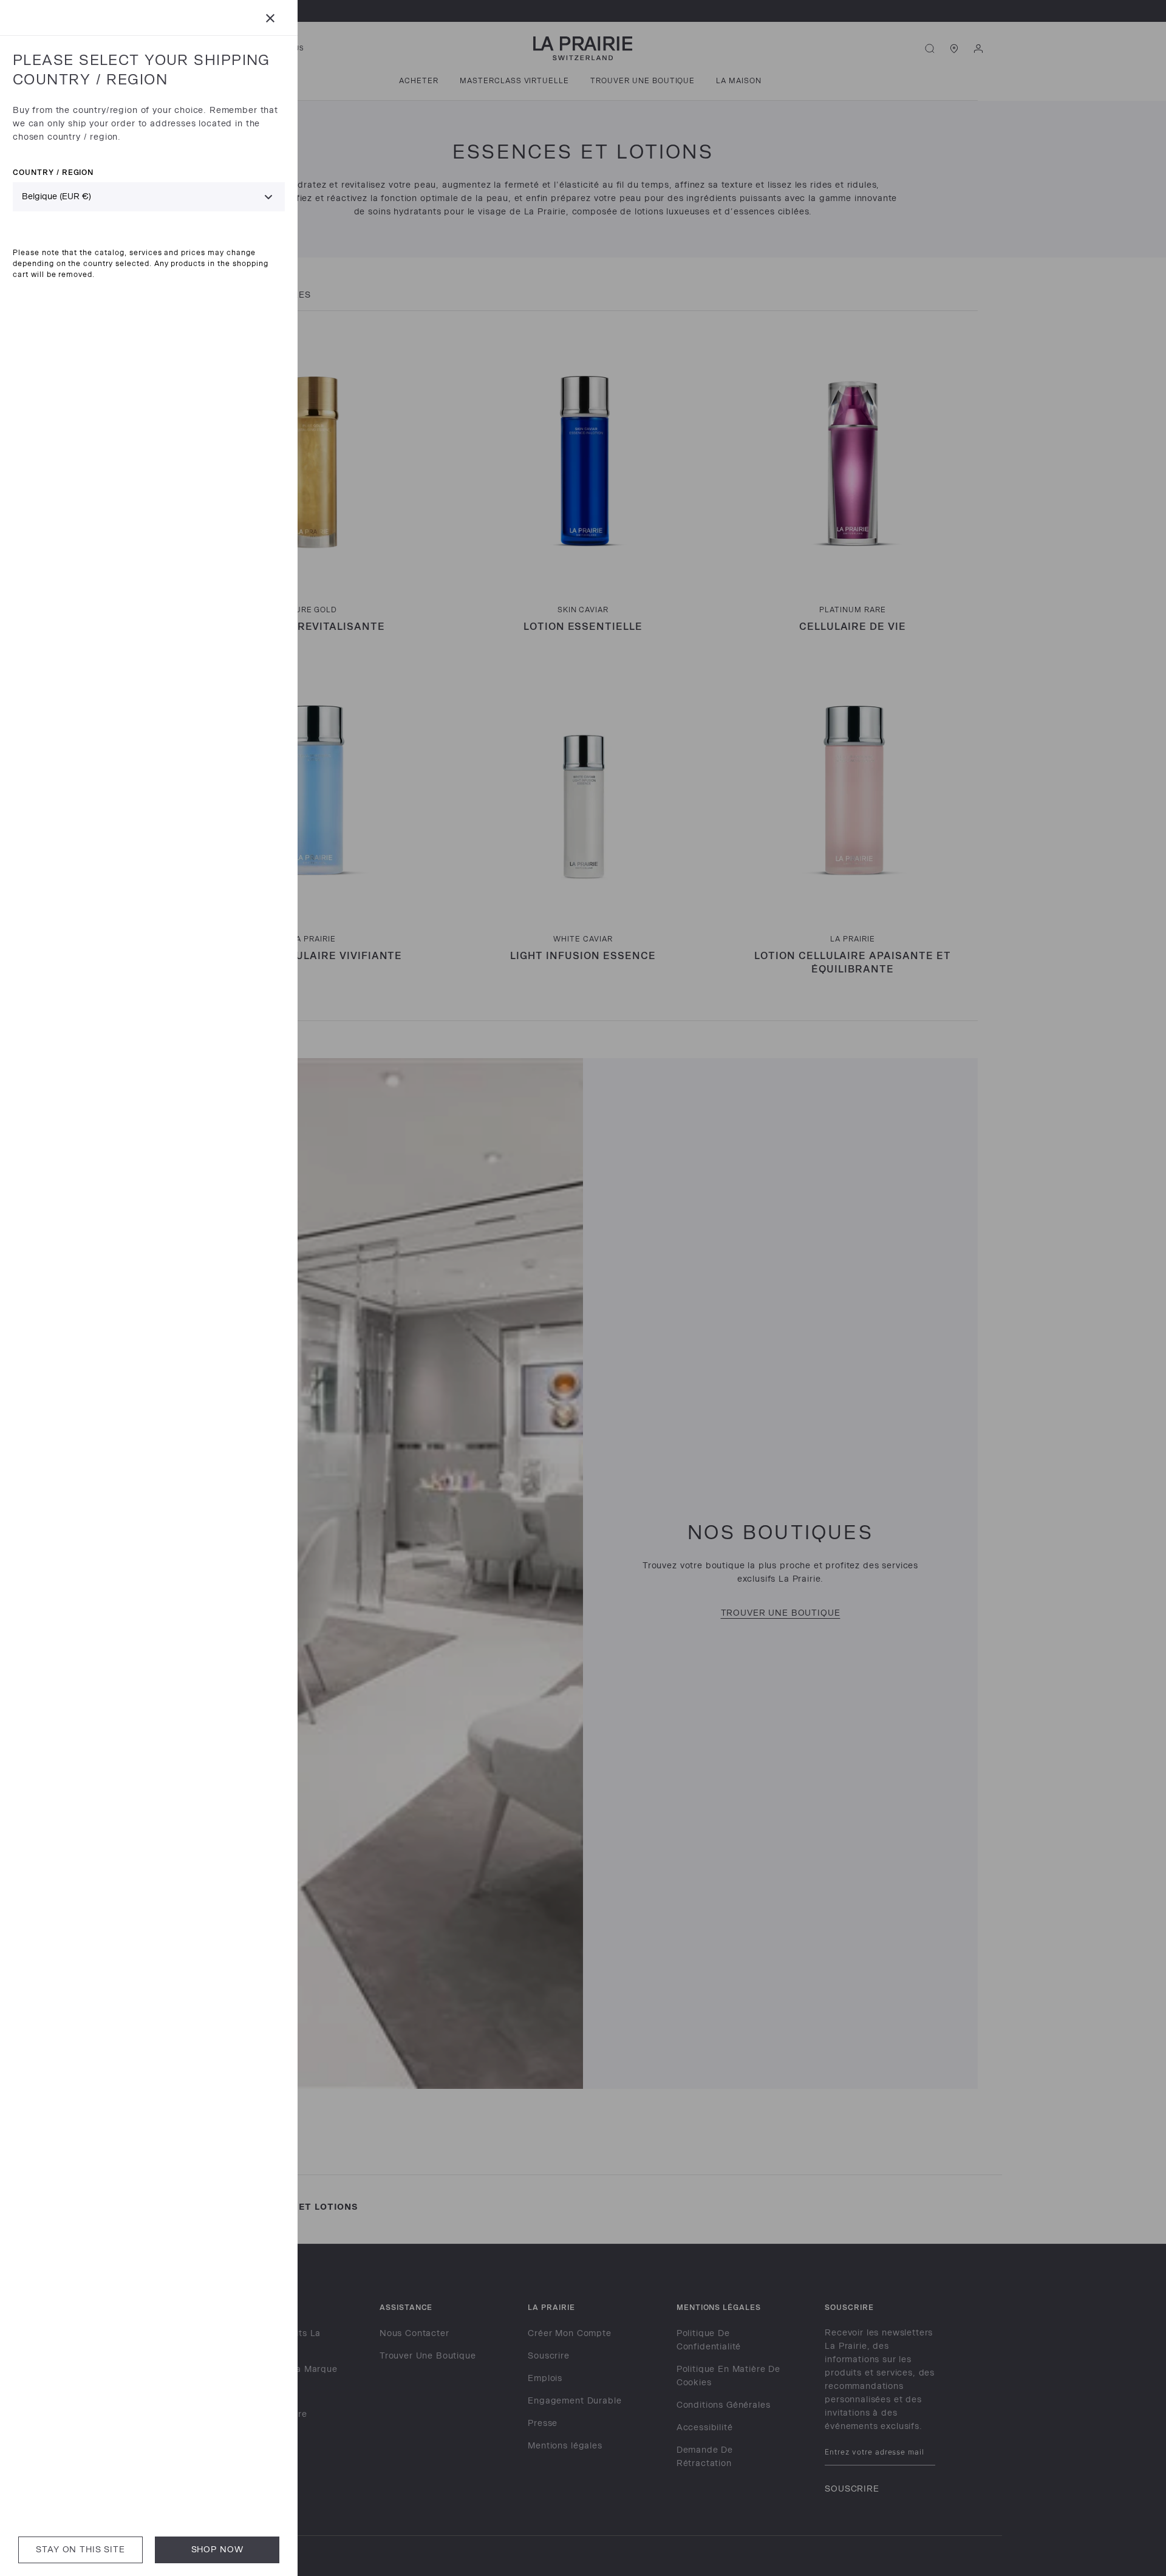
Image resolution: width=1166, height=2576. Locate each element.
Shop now (217, 2550)
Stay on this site (80, 2550)
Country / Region (53, 172)
